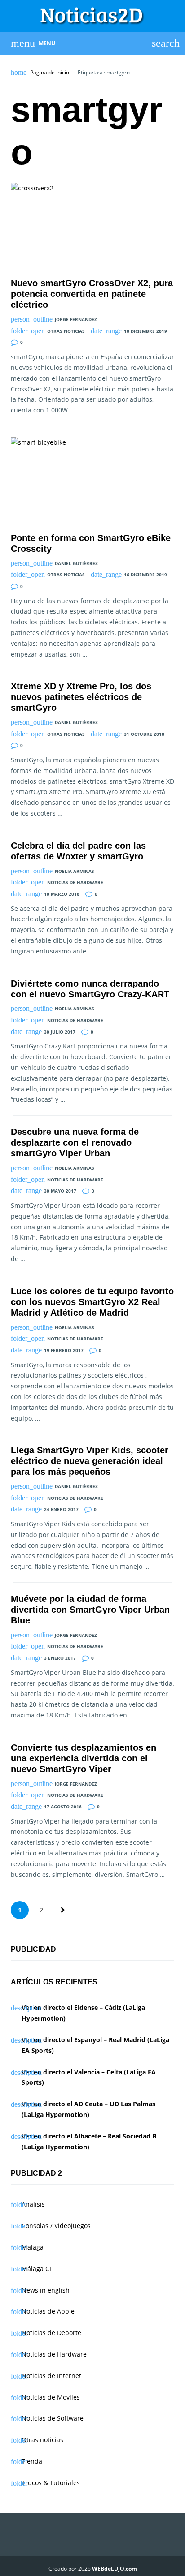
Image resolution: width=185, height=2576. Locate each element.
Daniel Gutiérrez (76, 563)
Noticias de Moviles (51, 2397)
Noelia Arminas (75, 871)
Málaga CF (37, 2269)
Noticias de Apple (48, 2311)
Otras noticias (66, 331)
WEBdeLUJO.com (115, 2569)
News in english (46, 2290)
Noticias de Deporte (51, 2333)
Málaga (33, 2247)
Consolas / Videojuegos (56, 2226)
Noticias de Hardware (75, 882)
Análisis (33, 2204)
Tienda (32, 2461)
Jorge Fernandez (76, 319)
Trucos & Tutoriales (51, 2483)
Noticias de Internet (51, 2376)
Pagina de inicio (50, 73)
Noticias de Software (53, 2418)
